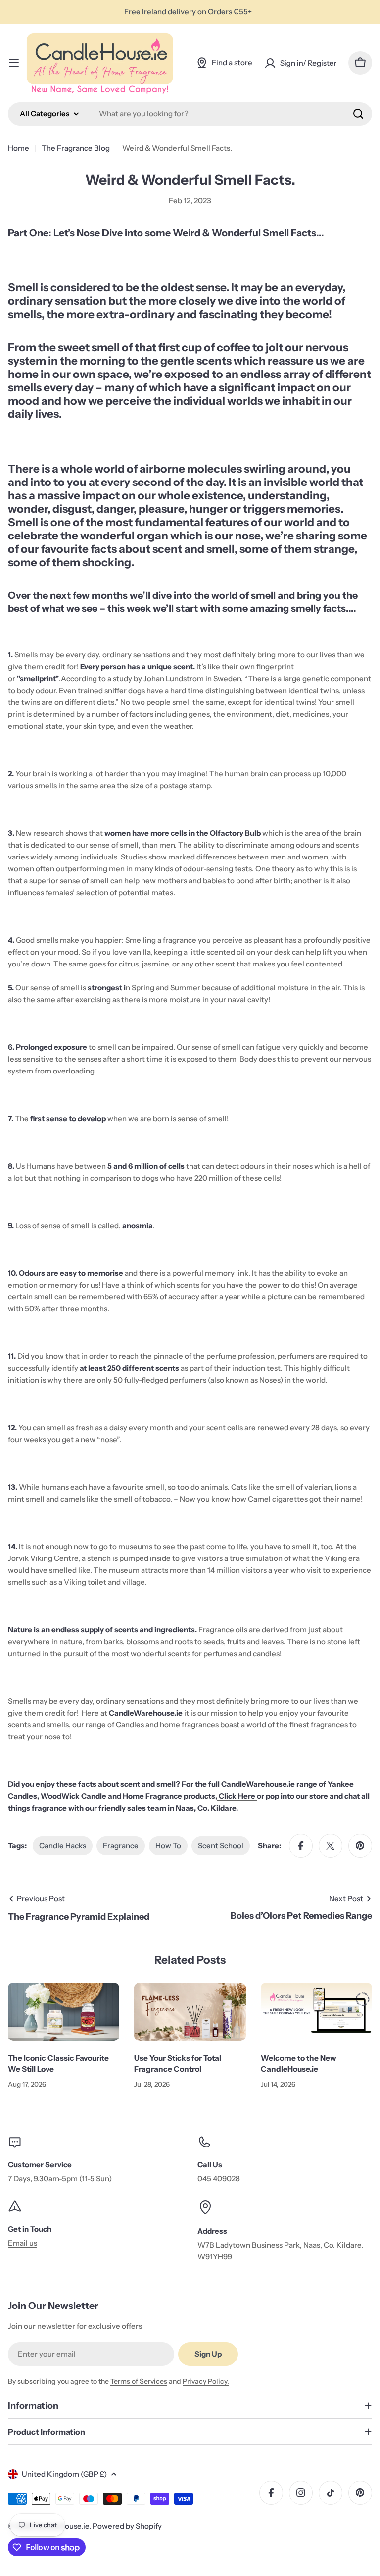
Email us (23, 2243)
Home (19, 148)
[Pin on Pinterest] (360, 1846)
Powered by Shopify (127, 2526)
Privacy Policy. (206, 2381)
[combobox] (190, 114)
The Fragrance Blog (76, 148)
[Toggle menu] (14, 63)
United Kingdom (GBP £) (64, 2474)
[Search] (358, 114)
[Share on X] (331, 1846)
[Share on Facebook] (301, 1846)
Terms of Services (139, 2381)
